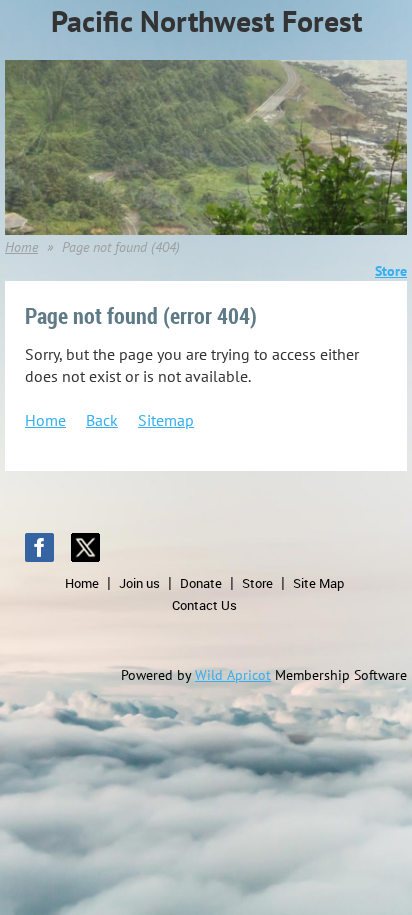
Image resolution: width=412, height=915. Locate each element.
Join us (139, 583)
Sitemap (166, 420)
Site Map (318, 583)
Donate (201, 583)
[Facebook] (39, 547)
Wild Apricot (233, 675)
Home (21, 247)
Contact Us (204, 605)
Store (257, 583)
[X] (85, 547)
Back (102, 420)
